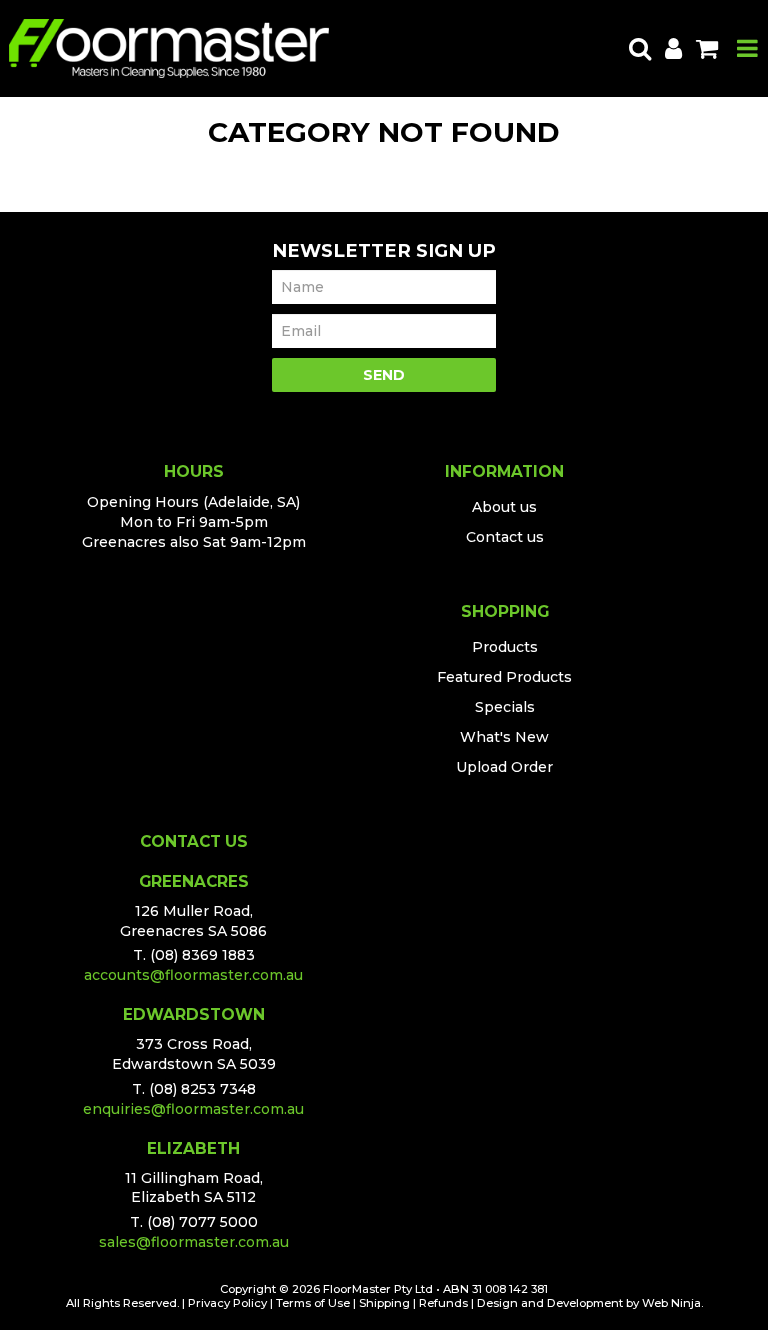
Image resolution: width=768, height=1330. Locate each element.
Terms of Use (313, 1303)
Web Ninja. (672, 1303)
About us (504, 507)
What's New (504, 737)
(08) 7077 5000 (202, 1222)
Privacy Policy (227, 1303)
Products (505, 647)
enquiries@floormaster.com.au (193, 1109)
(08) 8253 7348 (202, 1089)
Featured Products (504, 677)
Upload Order (504, 767)
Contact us (505, 537)
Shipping (384, 1303)
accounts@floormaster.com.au (193, 975)
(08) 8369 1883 (202, 955)
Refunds (443, 1303)
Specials (505, 707)
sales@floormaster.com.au (194, 1242)
